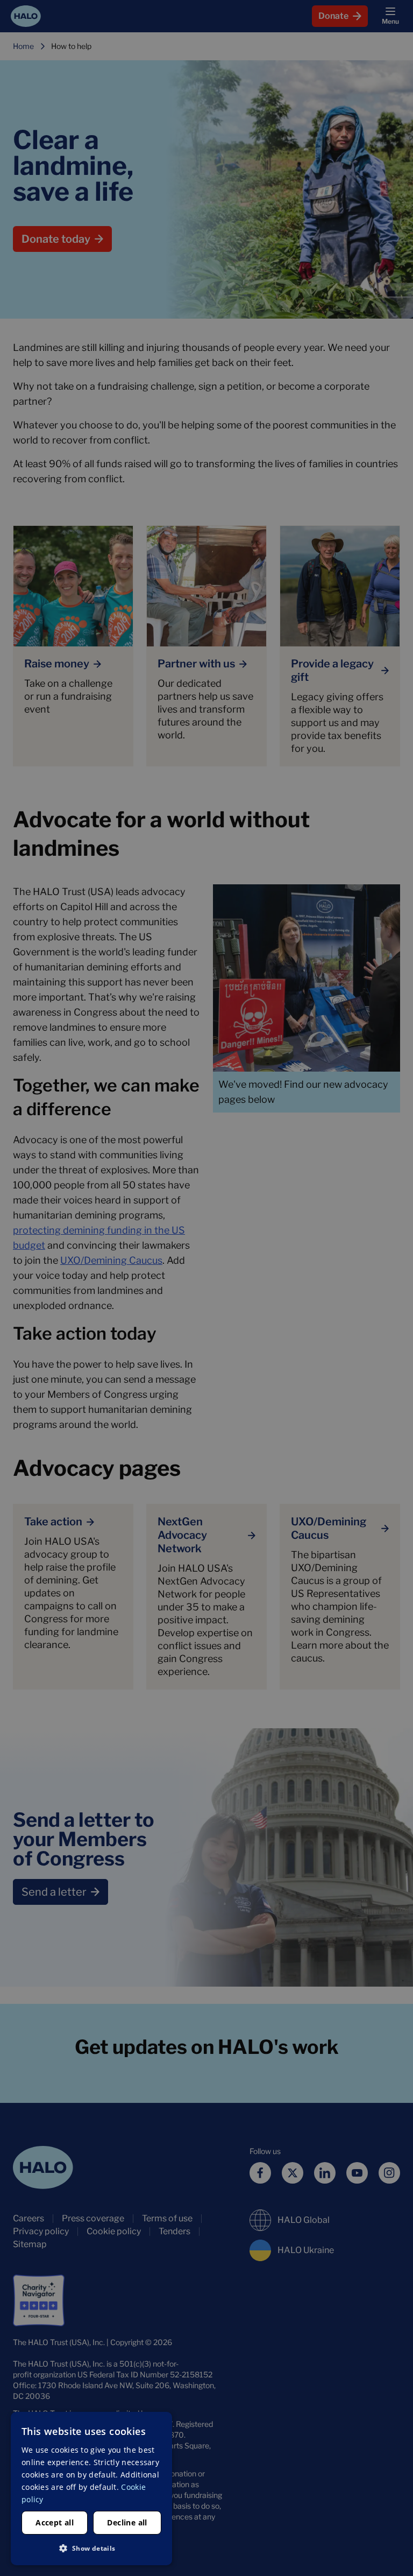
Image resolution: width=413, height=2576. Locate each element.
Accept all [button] (55, 2522)
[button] (91, 2548)
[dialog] (91, 2489)
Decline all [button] (127, 2522)
